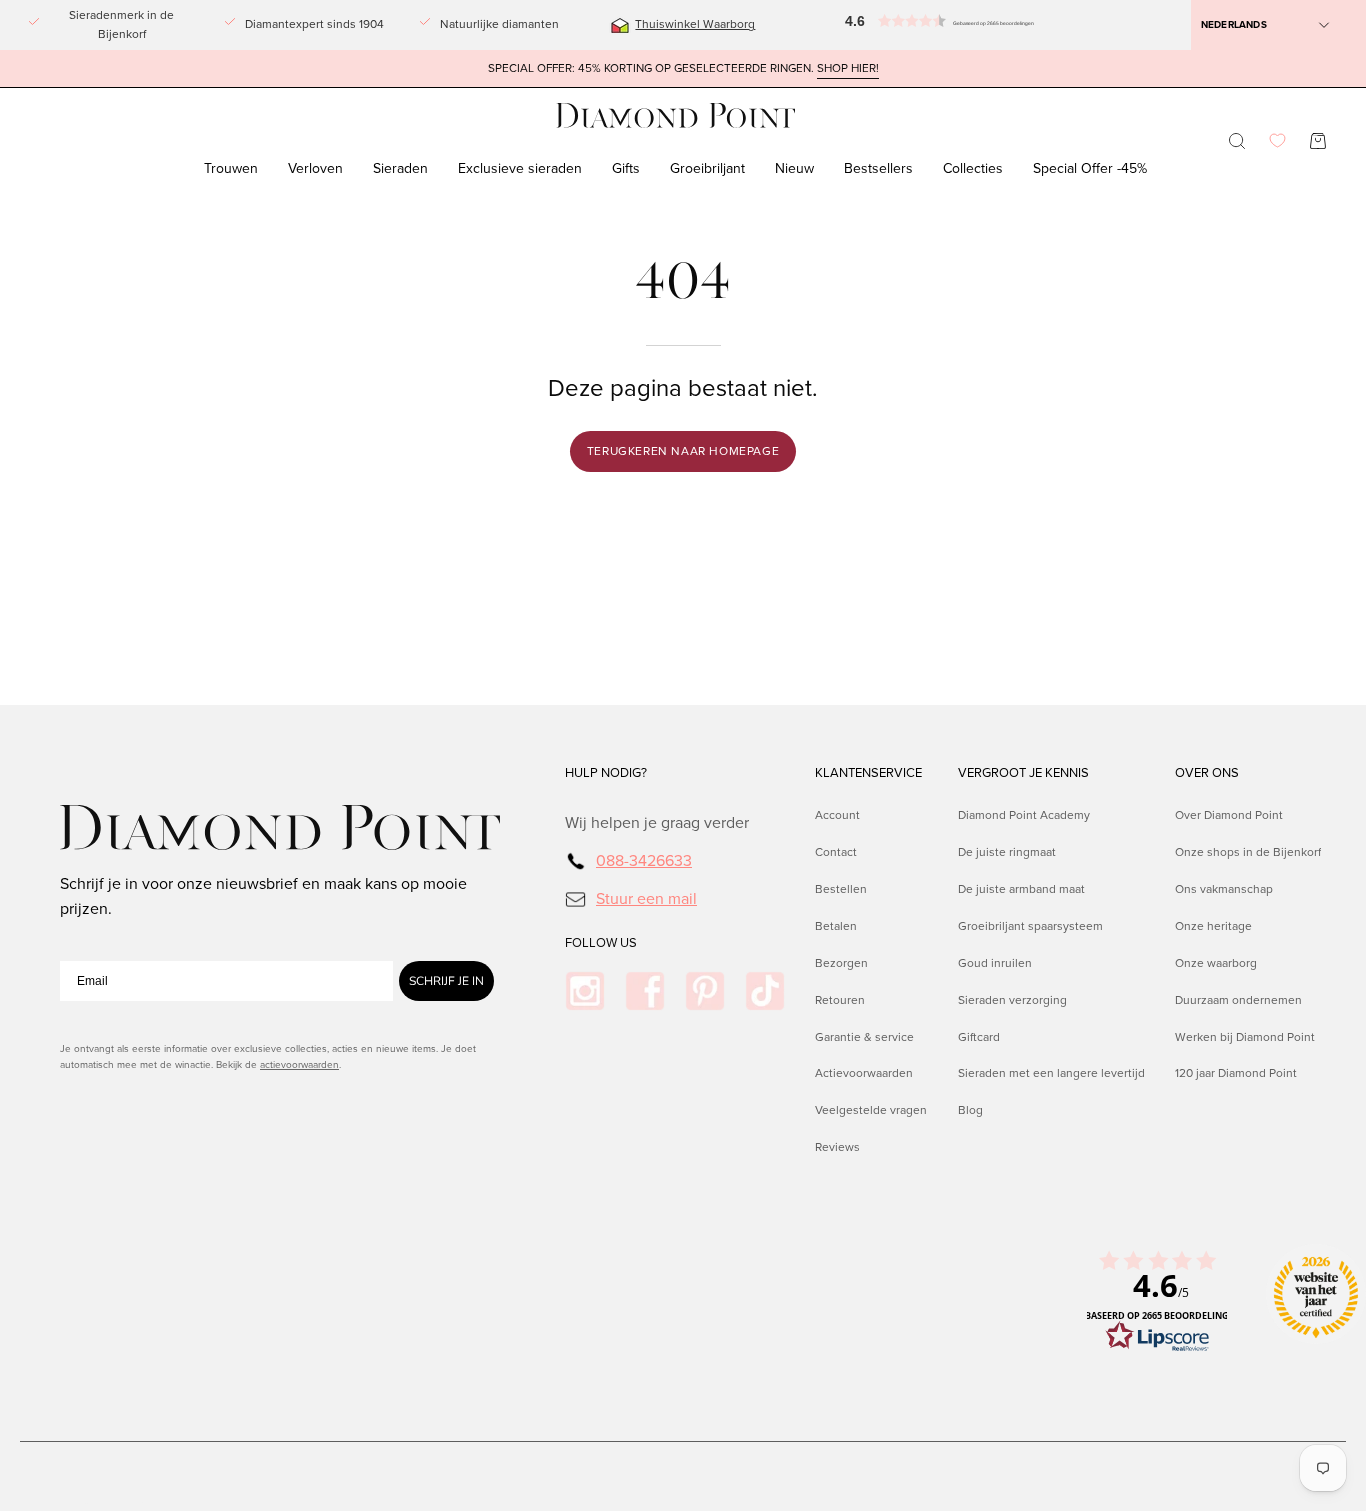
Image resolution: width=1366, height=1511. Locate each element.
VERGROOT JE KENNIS (1023, 773)
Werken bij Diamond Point (1245, 1037)
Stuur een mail (646, 898)
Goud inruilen (995, 963)
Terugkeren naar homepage (683, 451)
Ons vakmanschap (1224, 889)
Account (837, 815)
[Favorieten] (1277, 140)
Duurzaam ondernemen (1238, 1000)
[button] (888, 25)
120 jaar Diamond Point (1236, 1074)
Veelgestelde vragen (871, 1110)
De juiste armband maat (1021, 889)
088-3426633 (644, 860)
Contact (836, 852)
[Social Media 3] (705, 991)
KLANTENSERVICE (868, 773)
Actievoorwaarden (864, 1074)
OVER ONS (1207, 773)
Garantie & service (864, 1037)
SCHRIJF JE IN (446, 981)
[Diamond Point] (676, 115)
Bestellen (841, 889)
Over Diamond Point (1229, 815)
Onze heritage (1213, 926)
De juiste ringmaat (1007, 852)
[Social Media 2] (645, 991)
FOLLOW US (601, 943)
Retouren (840, 1000)
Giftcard (979, 1037)
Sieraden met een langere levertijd (1051, 1074)
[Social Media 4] (765, 991)
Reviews (837, 1147)
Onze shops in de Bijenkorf (1248, 852)
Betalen (836, 926)
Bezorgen (841, 963)
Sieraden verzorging (1012, 1000)
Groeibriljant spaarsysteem (1030, 926)
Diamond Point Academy (1024, 815)
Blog (970, 1110)
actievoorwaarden (299, 1064)
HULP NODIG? (606, 773)
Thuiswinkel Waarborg (695, 24)
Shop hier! (848, 68)
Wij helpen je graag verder (657, 822)
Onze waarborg (1216, 963)
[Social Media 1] (585, 991)
